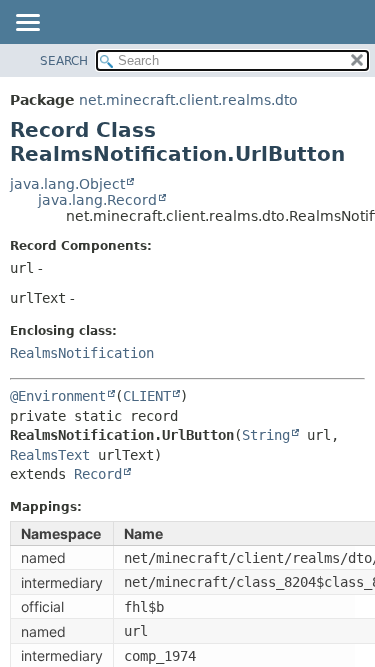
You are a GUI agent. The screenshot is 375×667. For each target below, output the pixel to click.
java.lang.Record (97, 200)
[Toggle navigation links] (27, 24)
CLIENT (147, 396)
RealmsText (50, 455)
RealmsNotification (82, 353)
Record (98, 474)
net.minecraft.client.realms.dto (188, 100)
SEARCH (64, 61)
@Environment (58, 396)
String (266, 435)
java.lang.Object (67, 184)
